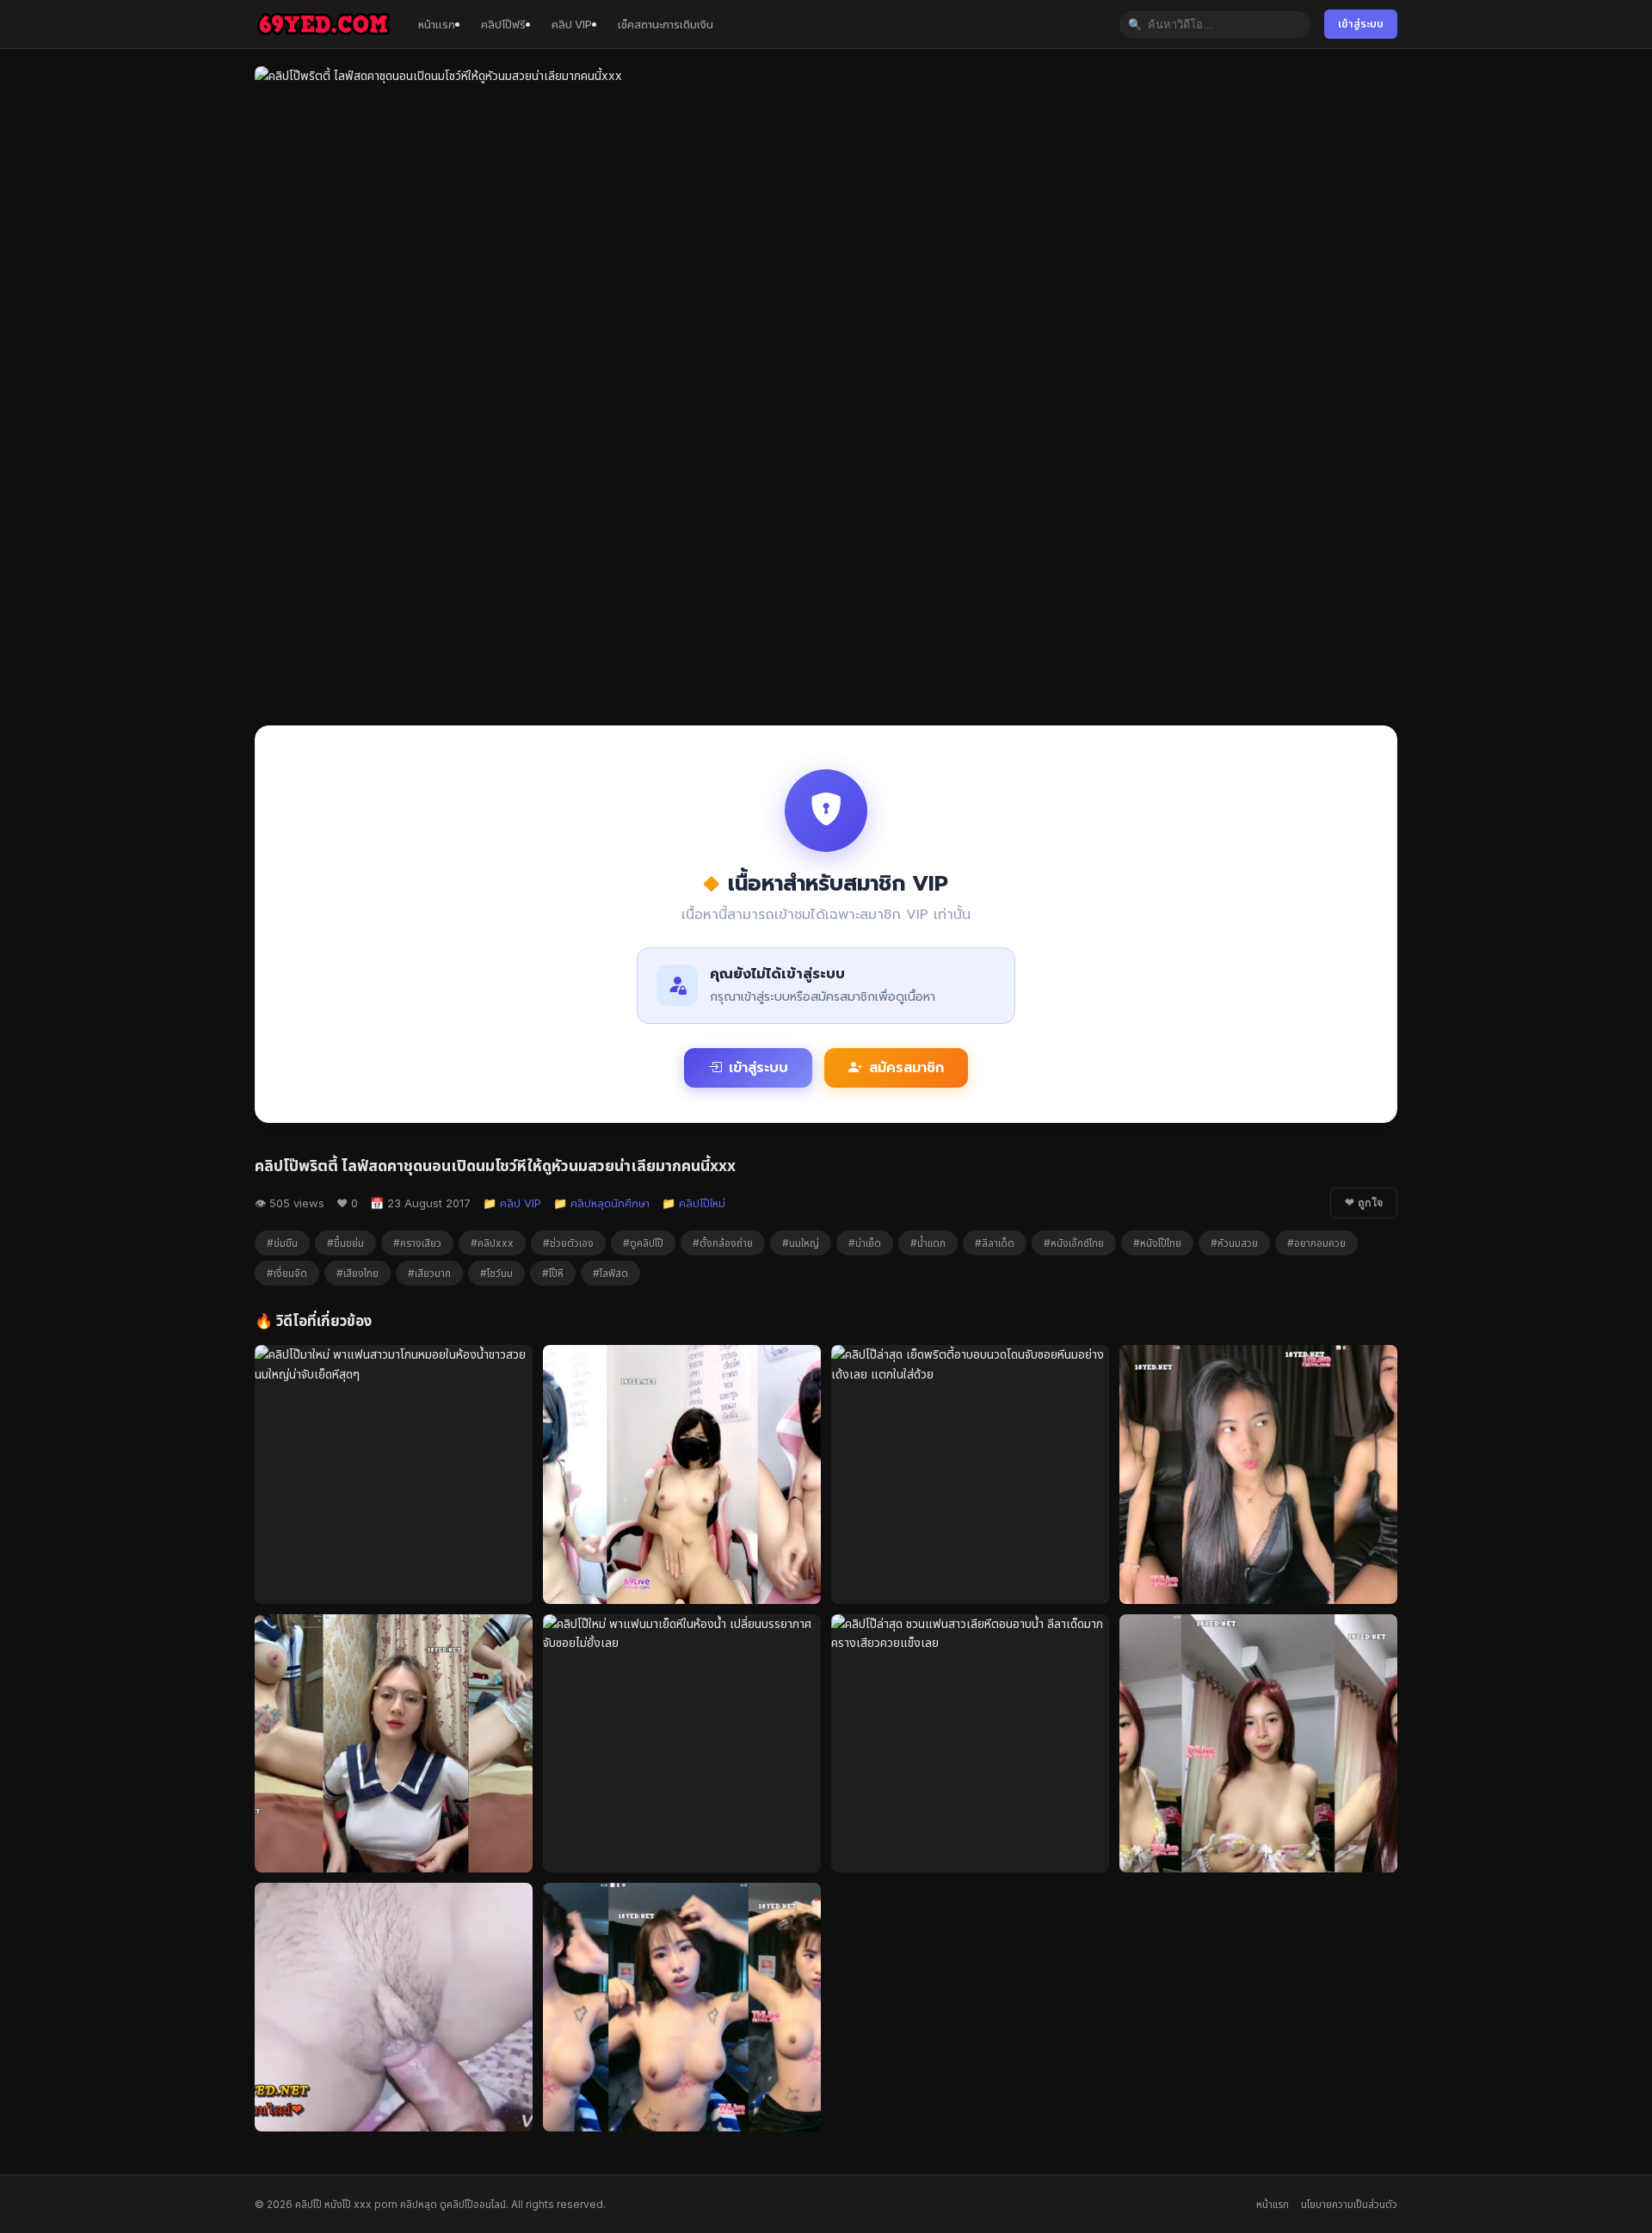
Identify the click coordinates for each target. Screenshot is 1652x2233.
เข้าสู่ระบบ (1361, 24)
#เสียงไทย (358, 1273)
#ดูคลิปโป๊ (643, 1243)
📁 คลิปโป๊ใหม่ (693, 1203)
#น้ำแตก (928, 1243)
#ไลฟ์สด (610, 1273)
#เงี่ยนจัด (287, 1273)
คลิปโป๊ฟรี (503, 24)
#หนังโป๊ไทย (1157, 1243)
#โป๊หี (553, 1273)
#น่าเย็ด (865, 1243)
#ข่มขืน (282, 1243)
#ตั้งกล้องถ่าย (723, 1243)
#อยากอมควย (1316, 1243)
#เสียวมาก (429, 1273)
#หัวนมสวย (1234, 1243)
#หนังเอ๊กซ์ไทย (1074, 1243)
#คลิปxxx (492, 1243)
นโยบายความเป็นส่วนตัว (1349, 2204)
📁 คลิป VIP (512, 1203)
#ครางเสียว (417, 1243)
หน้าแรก (437, 24)
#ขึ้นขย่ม (345, 1243)
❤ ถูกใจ (1364, 1203)
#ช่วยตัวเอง (568, 1243)
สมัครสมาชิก (906, 1068)
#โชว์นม (496, 1273)
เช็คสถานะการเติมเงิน (666, 24)
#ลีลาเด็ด (995, 1243)
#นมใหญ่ (801, 1243)
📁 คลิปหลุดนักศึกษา (601, 1203)
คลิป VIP (572, 24)
